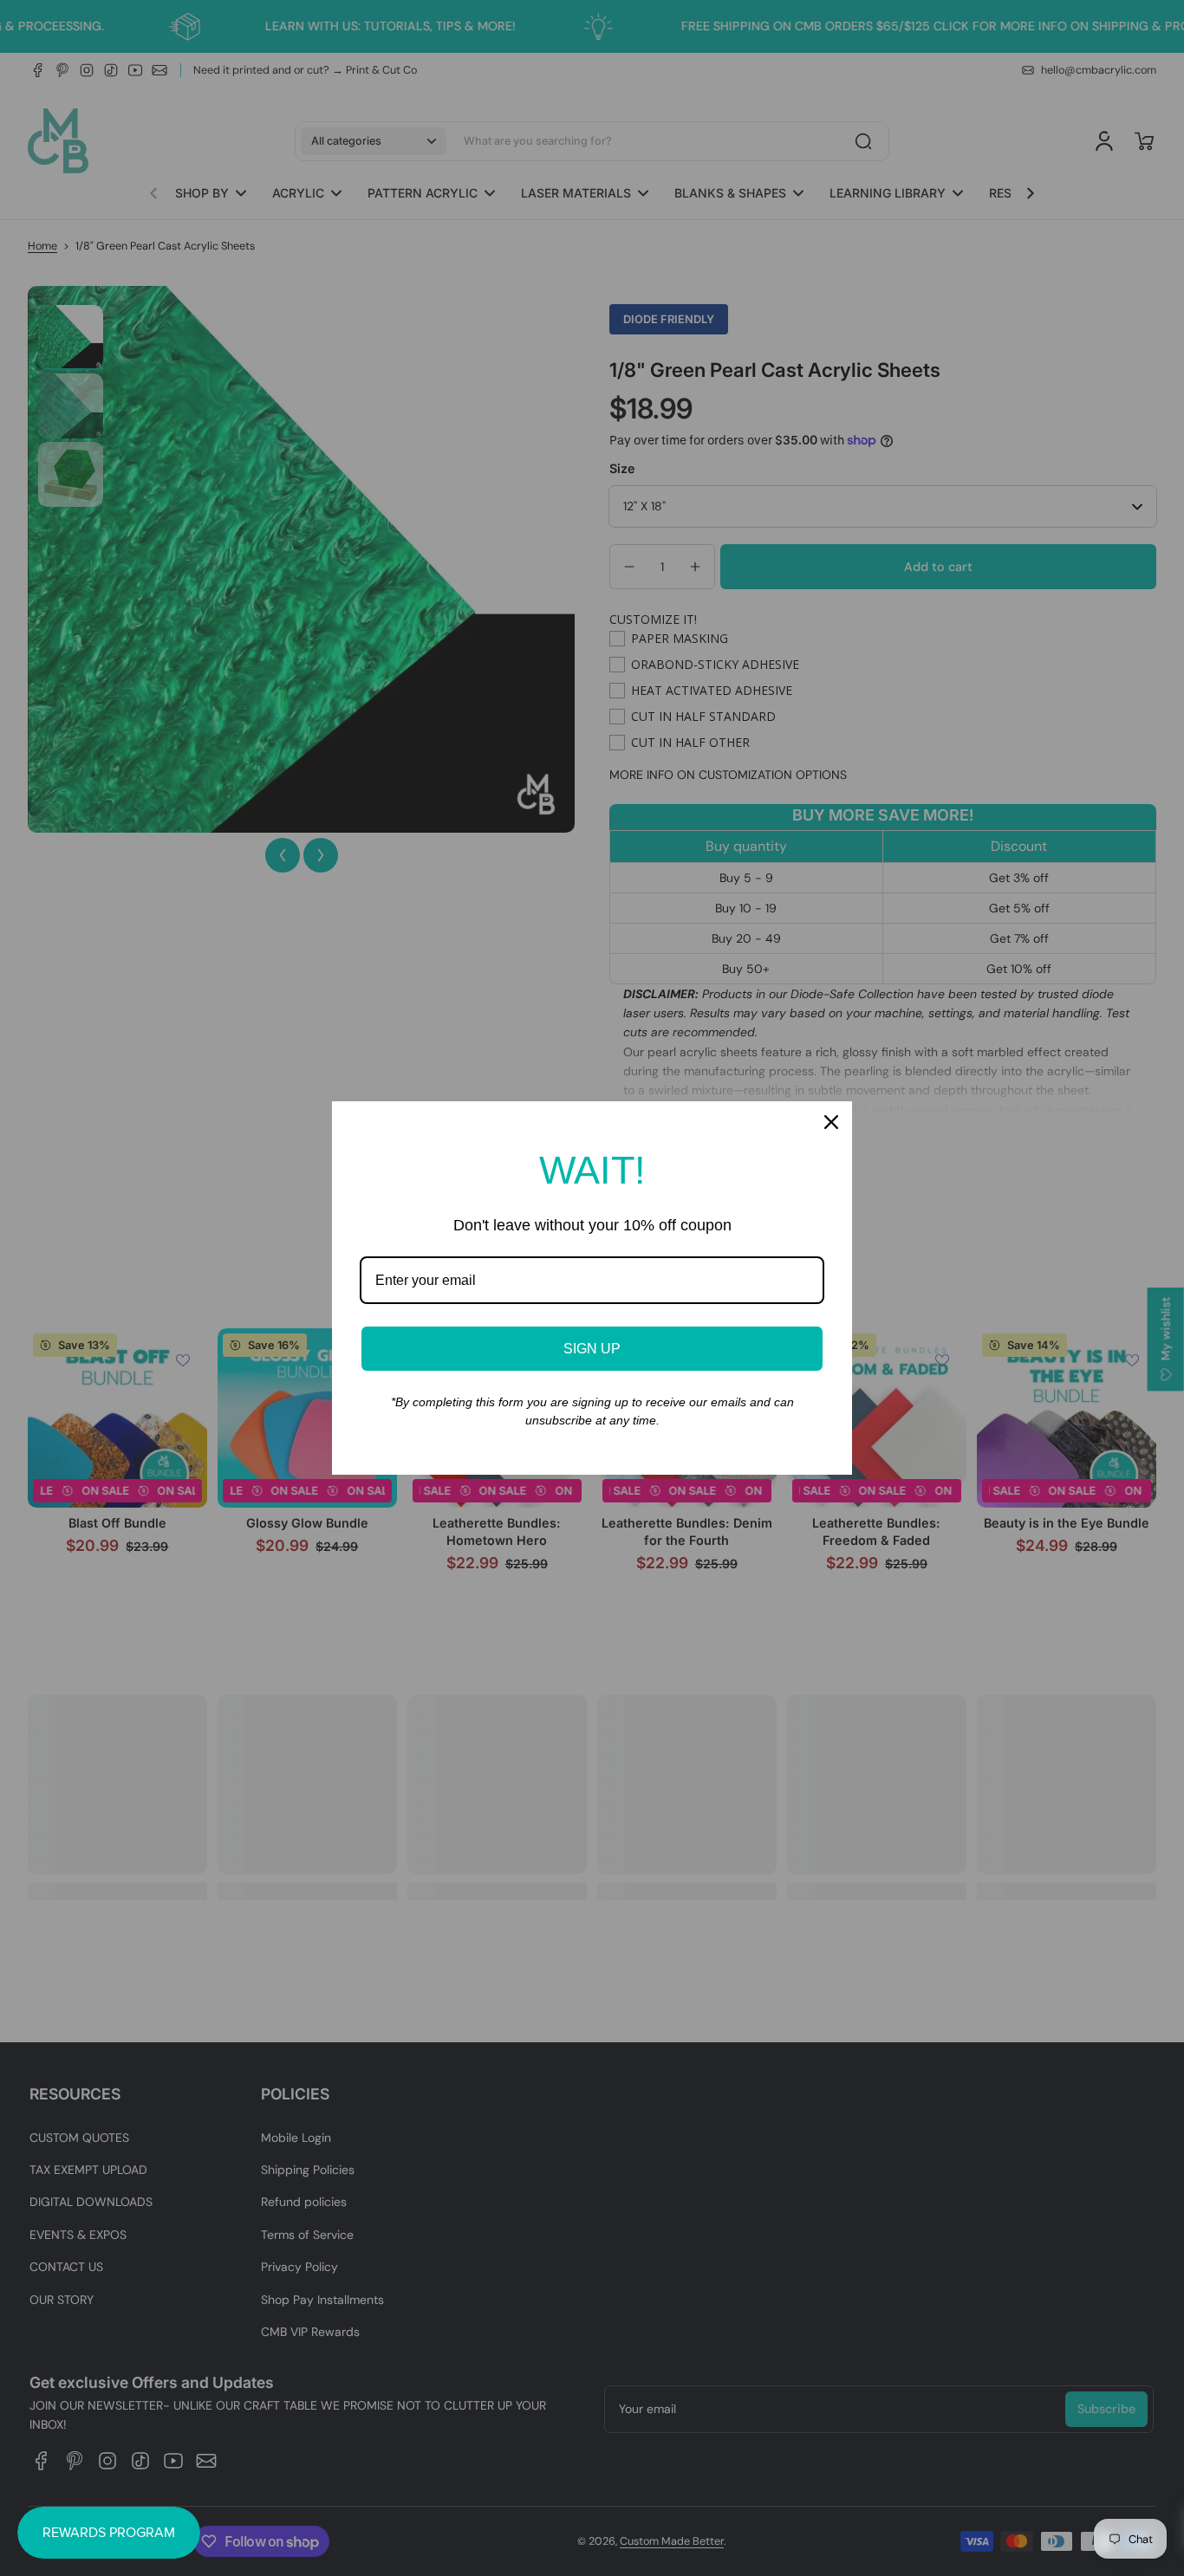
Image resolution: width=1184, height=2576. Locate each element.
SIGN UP (592, 1349)
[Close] (831, 1122)
